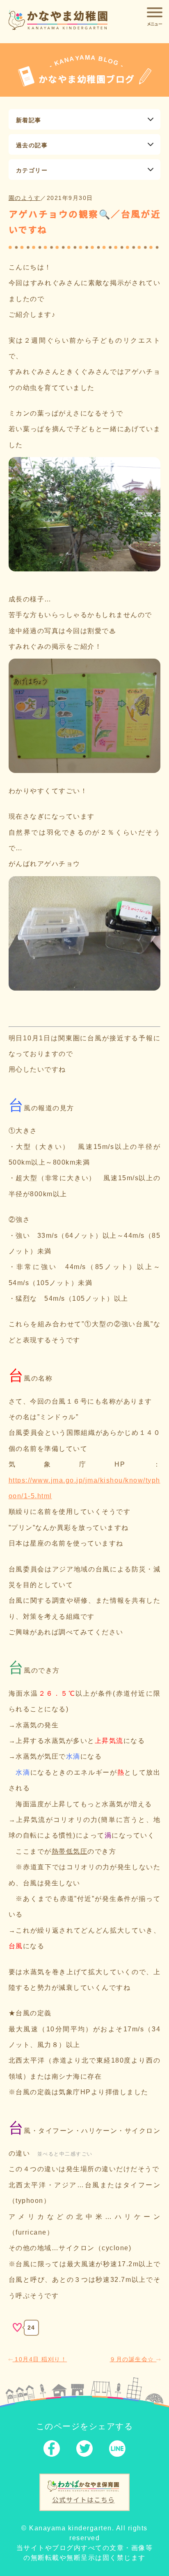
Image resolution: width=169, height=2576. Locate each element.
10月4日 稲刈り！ (40, 2359)
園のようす (25, 198)
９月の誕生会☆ (133, 2359)
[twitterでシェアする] (84, 2450)
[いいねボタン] (17, 2328)
